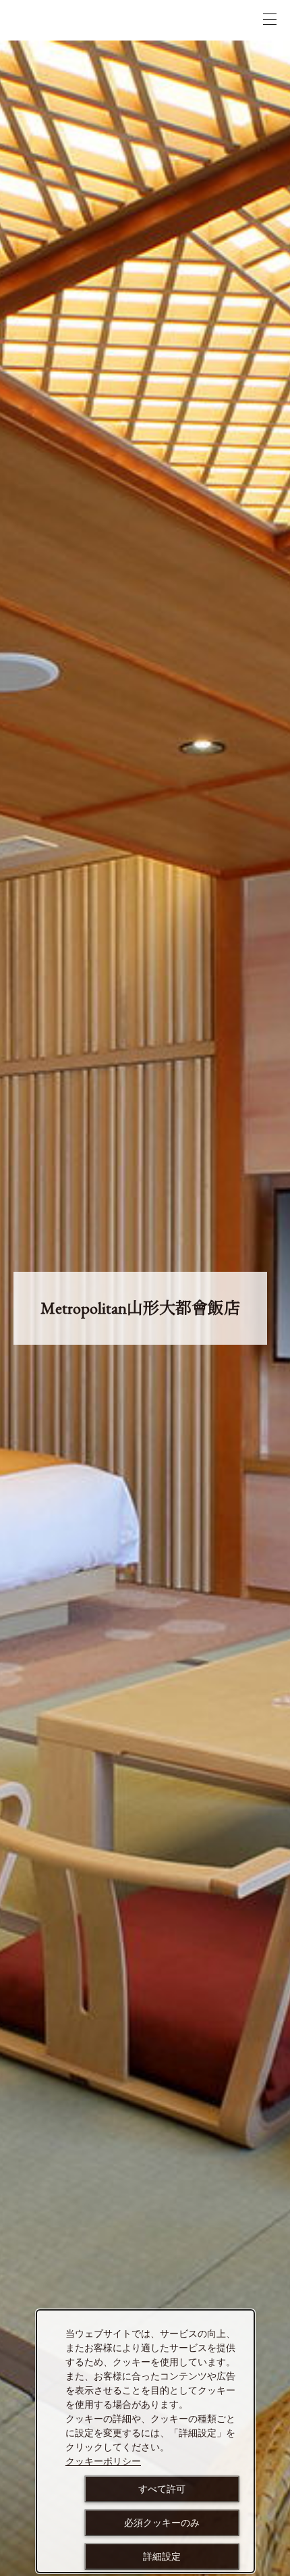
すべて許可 (162, 2489)
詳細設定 (162, 2556)
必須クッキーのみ (162, 2523)
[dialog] (145, 2441)
